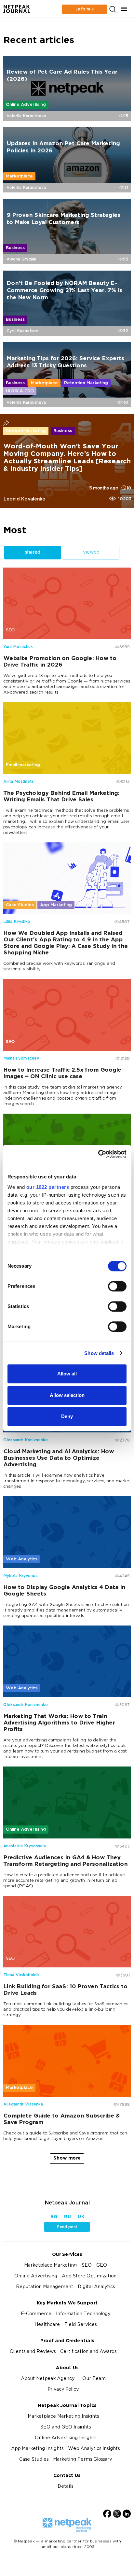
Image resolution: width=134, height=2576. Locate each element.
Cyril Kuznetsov (22, 331)
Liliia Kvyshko (17, 922)
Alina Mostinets (18, 781)
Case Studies (20, 905)
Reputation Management (45, 2287)
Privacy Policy (63, 2390)
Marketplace (19, 176)
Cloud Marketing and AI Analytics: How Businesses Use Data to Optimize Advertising (59, 1459)
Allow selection (67, 1395)
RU (67, 2217)
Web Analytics (22, 1559)
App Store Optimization (89, 2276)
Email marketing (23, 765)
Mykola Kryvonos (20, 1576)
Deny (67, 1416)
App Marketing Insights (37, 2449)
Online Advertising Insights (66, 2438)
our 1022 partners (48, 1187)
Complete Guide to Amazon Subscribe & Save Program (61, 2119)
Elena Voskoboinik (21, 1975)
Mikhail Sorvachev (21, 1058)
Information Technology (83, 2314)
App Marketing (56, 905)
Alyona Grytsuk (21, 259)
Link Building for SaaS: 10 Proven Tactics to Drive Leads (65, 1990)
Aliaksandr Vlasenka (23, 2104)
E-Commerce (36, 2314)
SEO (10, 630)
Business (15, 248)
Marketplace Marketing (50, 2266)
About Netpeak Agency (48, 2379)
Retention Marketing (86, 383)
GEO (102, 2266)
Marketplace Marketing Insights (63, 2417)
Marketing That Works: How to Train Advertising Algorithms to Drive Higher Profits (59, 1723)
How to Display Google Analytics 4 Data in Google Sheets (64, 1591)
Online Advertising (26, 105)
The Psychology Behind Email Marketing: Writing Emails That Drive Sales (61, 797)
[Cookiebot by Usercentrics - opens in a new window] (98, 1154)
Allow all (67, 1374)
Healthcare (47, 2325)
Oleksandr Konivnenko (26, 1440)
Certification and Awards (88, 2352)
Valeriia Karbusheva (26, 116)
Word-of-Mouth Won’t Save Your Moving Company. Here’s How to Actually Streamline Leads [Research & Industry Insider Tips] (67, 458)
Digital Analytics (96, 2287)
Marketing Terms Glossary (82, 2460)
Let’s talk (85, 9)
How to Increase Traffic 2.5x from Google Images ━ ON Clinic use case (62, 1073)
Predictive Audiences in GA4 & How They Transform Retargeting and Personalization (65, 1861)
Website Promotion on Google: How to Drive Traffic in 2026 (60, 662)
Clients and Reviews (33, 2352)
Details (65, 2487)
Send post (67, 2227)
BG (54, 2217)
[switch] (117, 1286)
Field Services (80, 2325)
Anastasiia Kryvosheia (25, 1846)
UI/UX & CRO (20, 391)
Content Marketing (26, 431)
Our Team (94, 2379)
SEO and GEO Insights (65, 2427)
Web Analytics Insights (94, 2449)
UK (81, 2217)
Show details (99, 1353)
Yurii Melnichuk (18, 647)
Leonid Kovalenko (24, 499)
